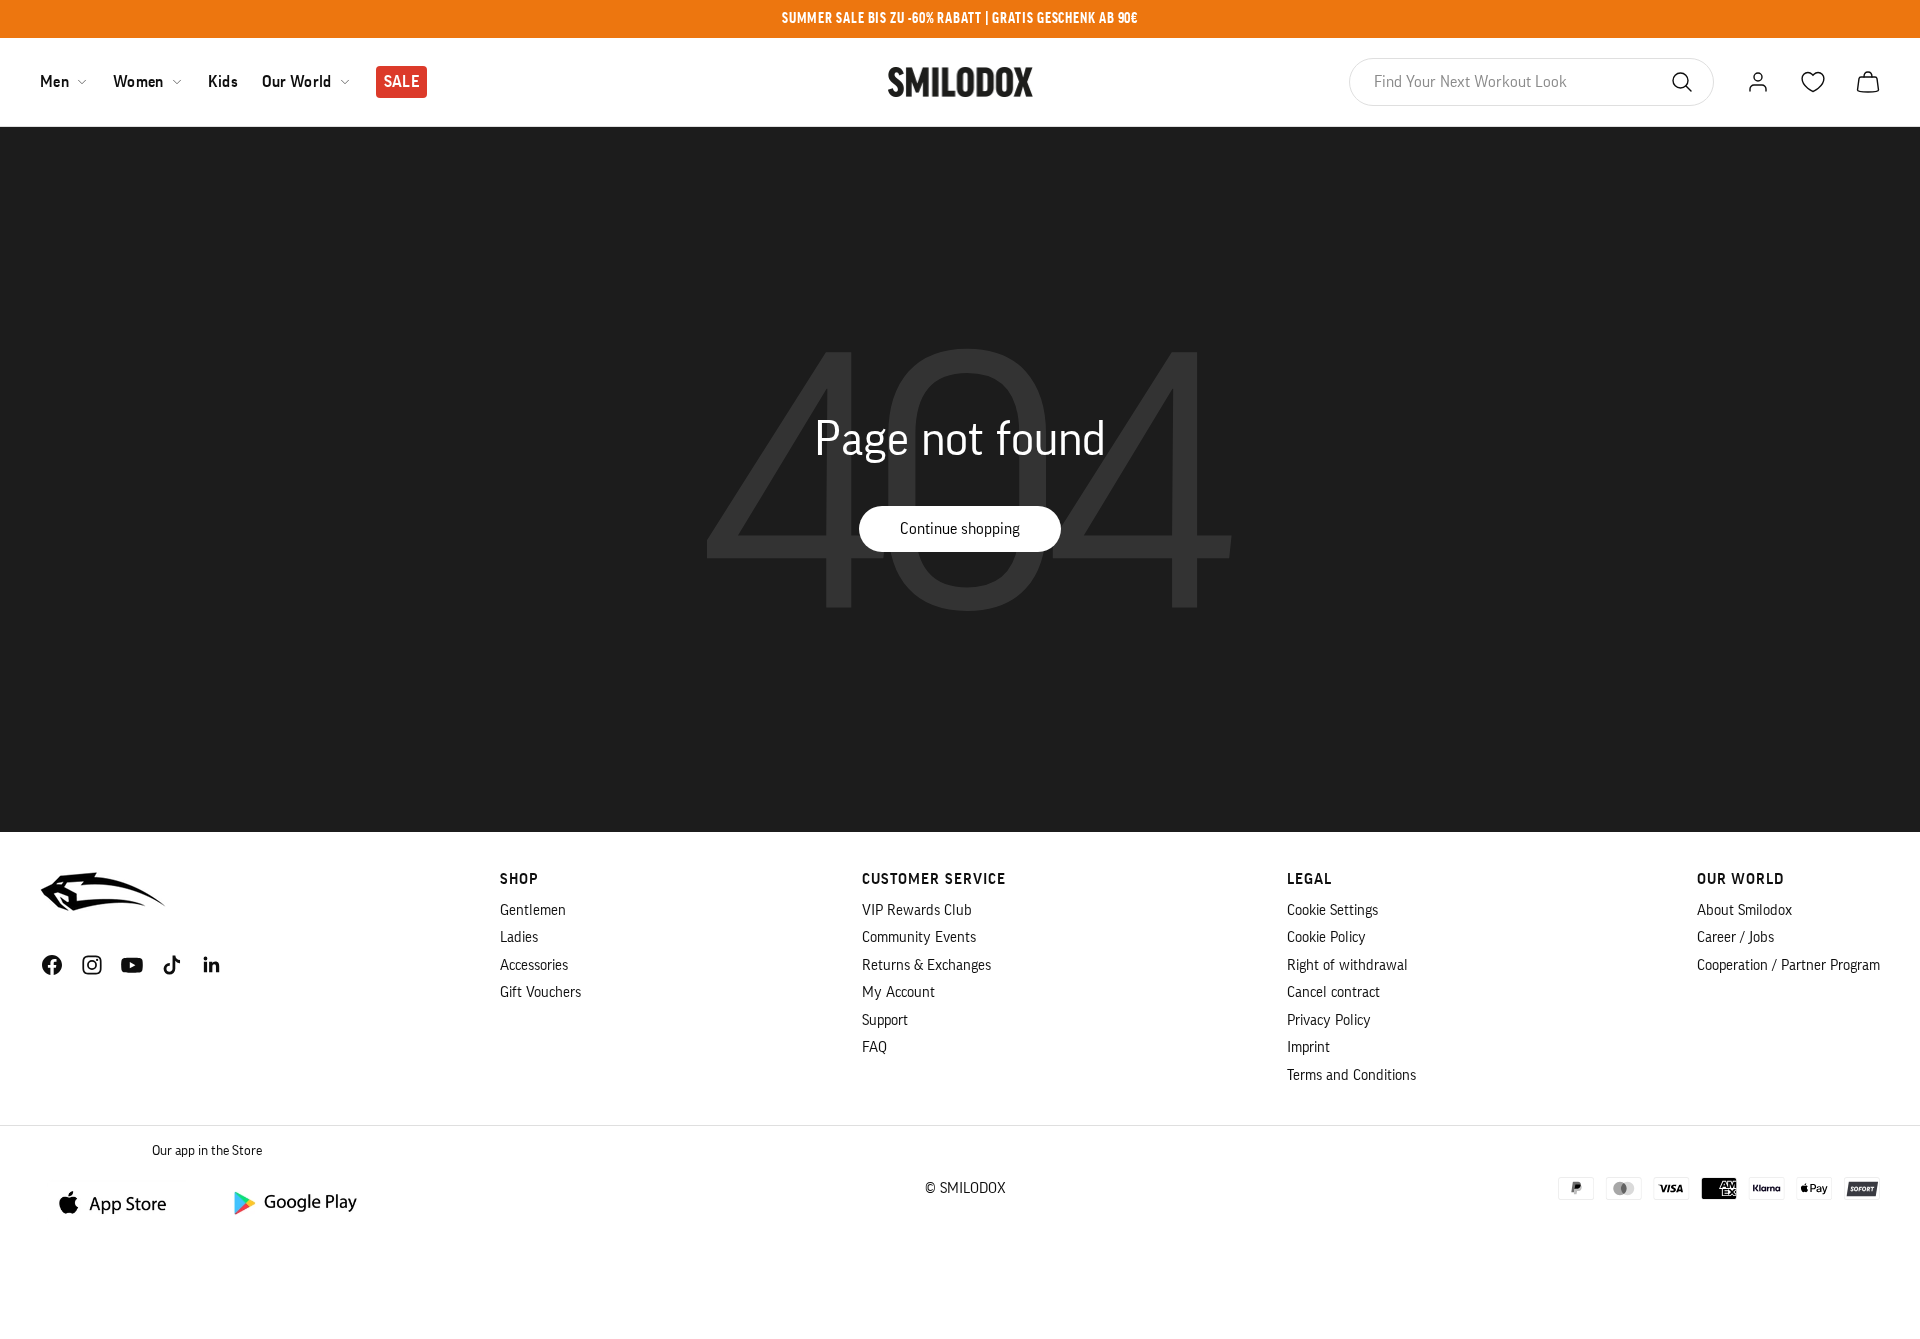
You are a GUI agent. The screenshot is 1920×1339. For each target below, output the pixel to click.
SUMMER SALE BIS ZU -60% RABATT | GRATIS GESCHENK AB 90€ (960, 18)
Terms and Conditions (1351, 1075)
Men (54, 82)
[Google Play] (294, 1201)
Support (885, 1020)
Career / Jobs (1735, 937)
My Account (898, 992)
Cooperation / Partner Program (1788, 965)
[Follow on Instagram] (92, 965)
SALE (401, 82)
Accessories (534, 965)
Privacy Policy (1329, 1020)
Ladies (519, 937)
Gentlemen (533, 910)
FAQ (874, 1047)
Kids (223, 82)
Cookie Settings (1332, 910)
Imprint (1308, 1047)
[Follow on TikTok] (172, 965)
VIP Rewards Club (917, 910)
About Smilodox (1744, 910)
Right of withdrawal (1347, 965)
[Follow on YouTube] (132, 965)
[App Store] (120, 1201)
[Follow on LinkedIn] (212, 965)
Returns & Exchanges (926, 965)
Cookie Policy (1326, 937)
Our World (297, 82)
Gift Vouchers (540, 992)
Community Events (919, 937)
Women (138, 82)
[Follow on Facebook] (52, 965)
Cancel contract (1333, 992)
